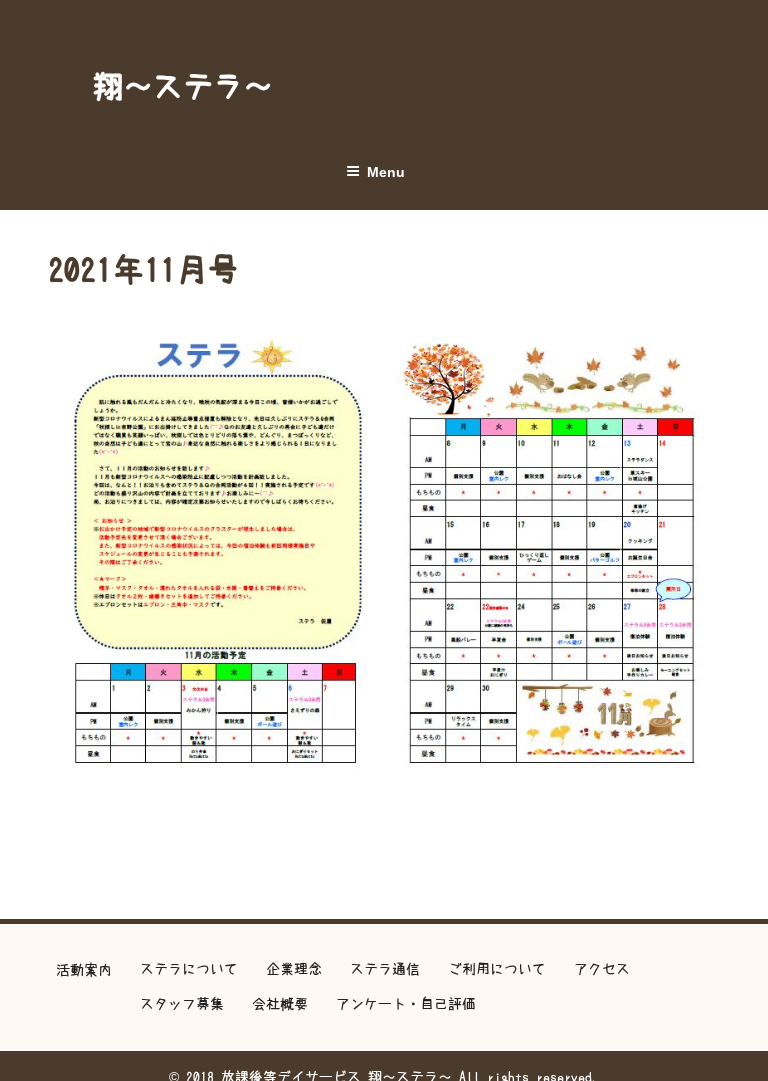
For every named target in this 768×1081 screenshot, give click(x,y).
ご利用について (497, 969)
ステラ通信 (385, 969)
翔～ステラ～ (183, 86)
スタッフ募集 (182, 1004)
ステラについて (189, 969)
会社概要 (280, 1004)
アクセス (602, 969)
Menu (386, 172)
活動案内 (84, 970)
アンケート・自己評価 (406, 1004)
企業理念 (294, 969)
